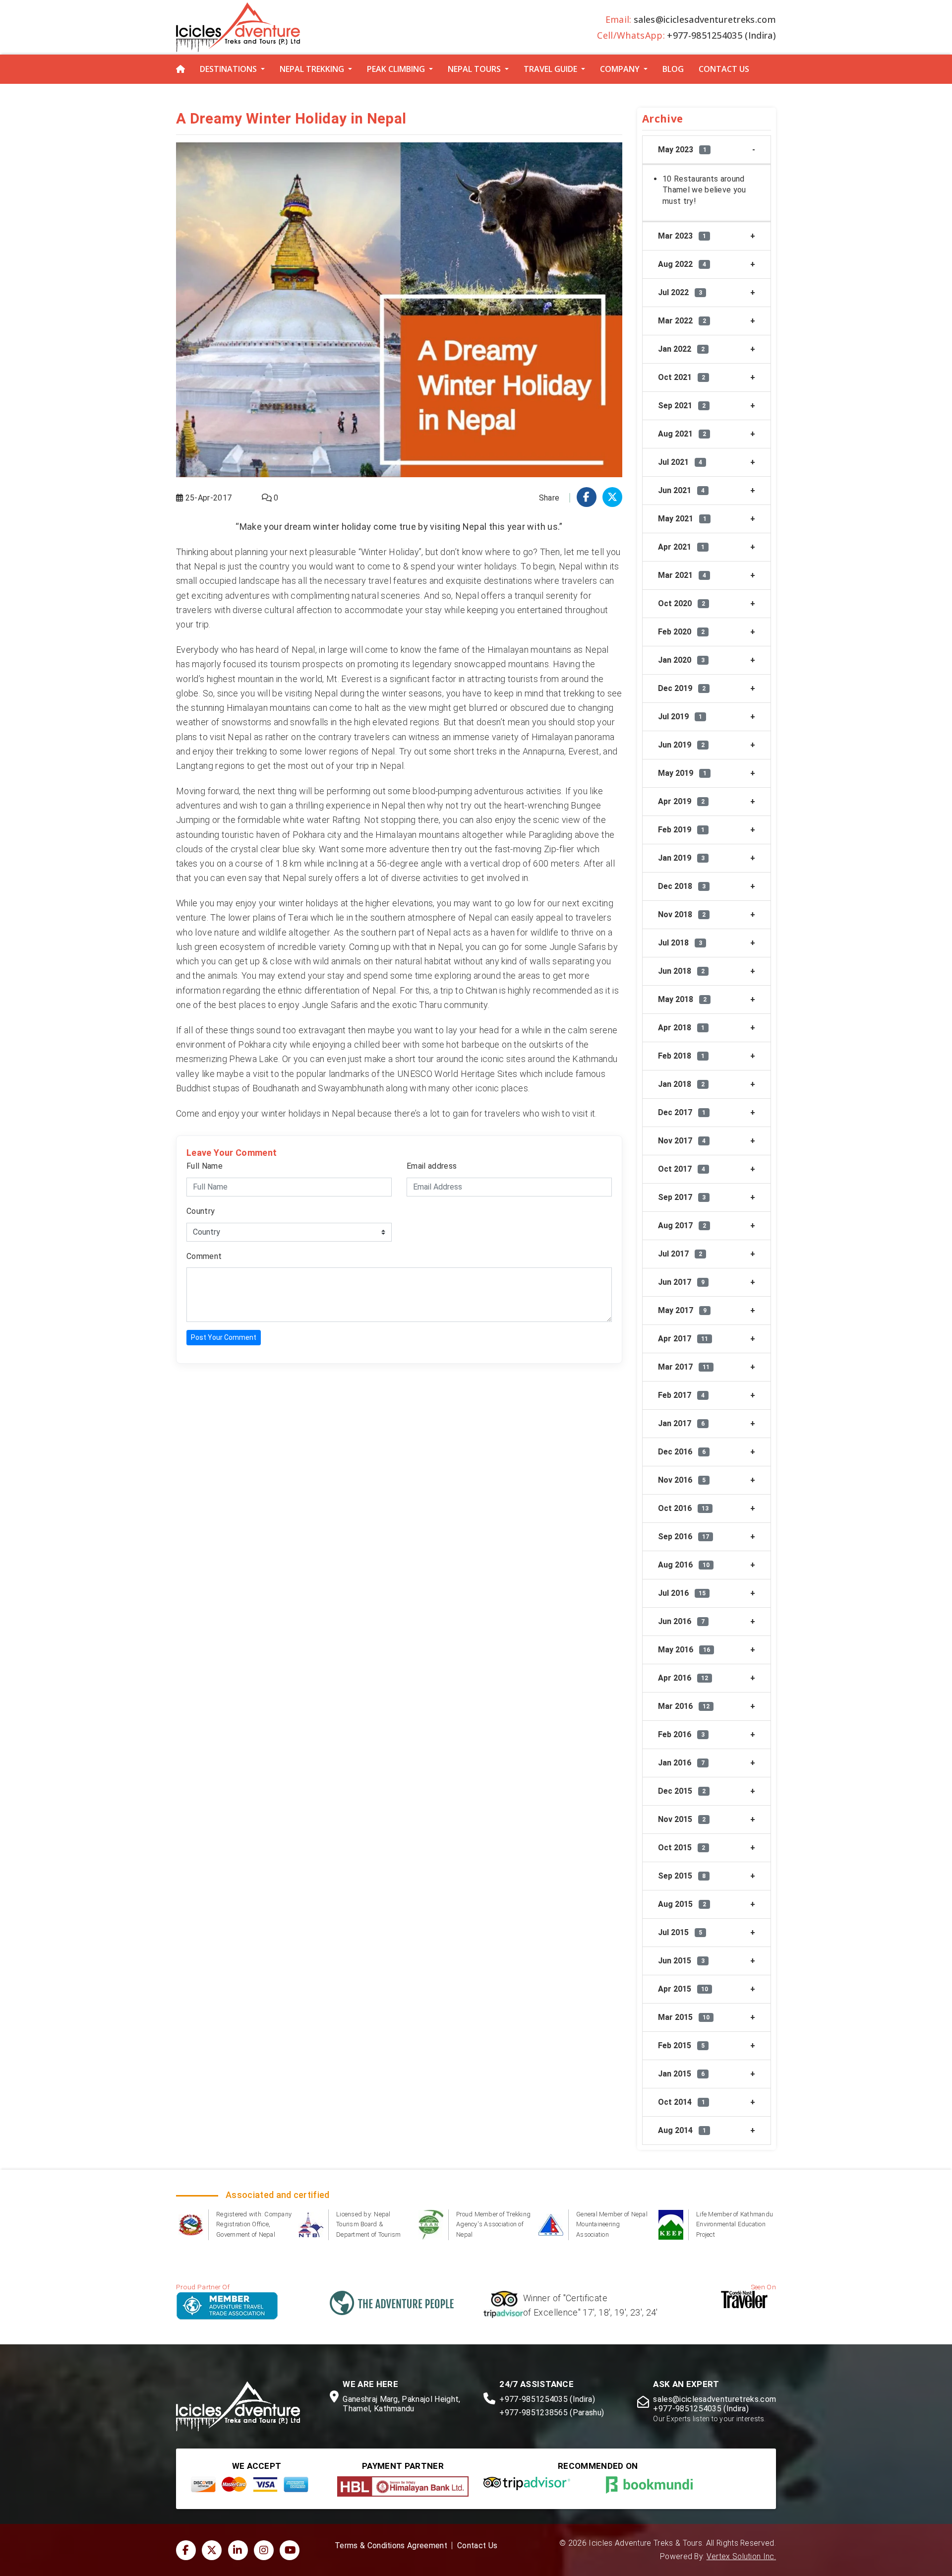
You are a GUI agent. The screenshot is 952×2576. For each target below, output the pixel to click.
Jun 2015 (681, 1961)
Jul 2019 (680, 717)
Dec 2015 (682, 1791)
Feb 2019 (681, 830)
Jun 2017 (681, 1282)
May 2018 (682, 999)
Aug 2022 (682, 264)
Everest (584, 751)
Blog (673, 69)
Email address (432, 1166)
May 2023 (682, 150)
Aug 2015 (682, 1904)
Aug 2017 (682, 1225)
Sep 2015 (682, 1876)
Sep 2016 (684, 1537)
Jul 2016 (682, 1593)
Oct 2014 (682, 2102)
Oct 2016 (683, 1508)
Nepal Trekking (312, 69)
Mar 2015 (684, 2017)
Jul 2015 (680, 1932)
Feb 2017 (681, 1395)
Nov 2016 (682, 1480)
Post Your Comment (224, 1337)
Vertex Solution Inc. (741, 2557)
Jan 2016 (681, 1763)
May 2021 (682, 519)
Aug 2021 (682, 434)
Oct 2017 (682, 1169)
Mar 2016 (684, 1706)
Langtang (195, 766)
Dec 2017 (682, 1112)
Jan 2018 (681, 1084)
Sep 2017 (682, 1197)
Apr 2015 (683, 1989)
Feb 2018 (681, 1056)
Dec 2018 (682, 886)
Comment (204, 1256)
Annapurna (543, 751)
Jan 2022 (681, 349)
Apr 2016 (683, 1678)
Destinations (228, 69)
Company (620, 69)
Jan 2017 (681, 1423)
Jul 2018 (680, 943)
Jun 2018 (681, 971)
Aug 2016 (684, 1565)
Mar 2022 (682, 321)
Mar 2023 (682, 236)
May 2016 (684, 1650)
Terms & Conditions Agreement (391, 2546)
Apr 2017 (683, 1339)
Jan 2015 (681, 2074)
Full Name (205, 1166)
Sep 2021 (682, 406)
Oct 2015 (682, 1848)
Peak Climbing (396, 69)
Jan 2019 (681, 858)
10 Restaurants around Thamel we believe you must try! (704, 190)
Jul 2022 (680, 292)
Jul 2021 (680, 462)
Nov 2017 (682, 1141)
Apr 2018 (681, 1028)
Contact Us (724, 69)
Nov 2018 (682, 914)
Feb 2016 (681, 1734)
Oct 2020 (682, 603)
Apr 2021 (681, 547)
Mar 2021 (682, 575)
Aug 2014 (682, 2130)
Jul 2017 (680, 1254)
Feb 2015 (681, 2045)
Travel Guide (550, 69)
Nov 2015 (682, 1819)
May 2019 (682, 773)
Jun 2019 (681, 745)
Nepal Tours (474, 69)
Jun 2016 (681, 1621)
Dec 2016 (682, 1452)
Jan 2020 (681, 660)
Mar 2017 (684, 1367)
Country (201, 1211)
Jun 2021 (681, 490)
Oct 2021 (682, 377)
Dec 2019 (682, 688)
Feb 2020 (681, 632)
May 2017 (682, 1310)
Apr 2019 (681, 801)
